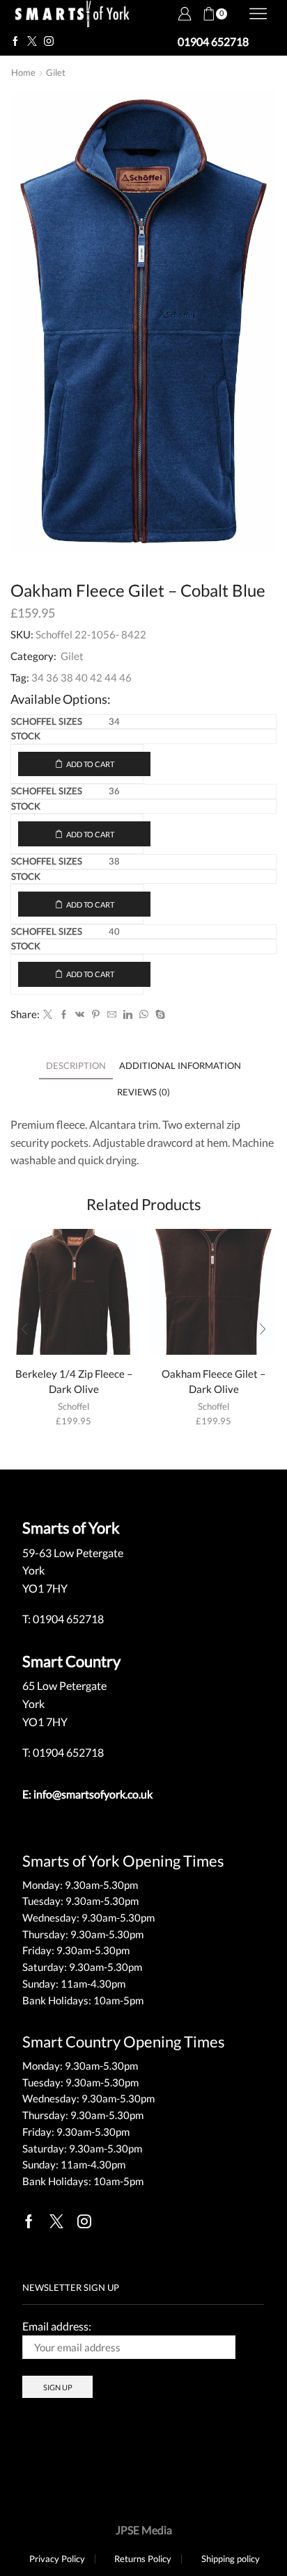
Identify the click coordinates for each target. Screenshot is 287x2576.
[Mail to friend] (112, 1015)
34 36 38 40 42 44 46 (82, 677)
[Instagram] (49, 42)
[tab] (76, 1066)
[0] (203, 14)
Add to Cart (90, 764)
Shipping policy (231, 2559)
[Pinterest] (96, 1015)
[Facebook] (15, 42)
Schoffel (73, 1406)
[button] (24, 1329)
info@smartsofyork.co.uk (93, 1794)
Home (23, 72)
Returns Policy (143, 2559)
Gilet (56, 72)
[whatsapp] (144, 1015)
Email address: (57, 2326)
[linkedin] (128, 1015)
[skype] (158, 1015)
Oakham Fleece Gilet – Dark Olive (214, 1381)
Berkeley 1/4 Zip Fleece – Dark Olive (74, 1381)
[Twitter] (32, 42)
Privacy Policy (57, 2559)
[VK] (80, 1015)
